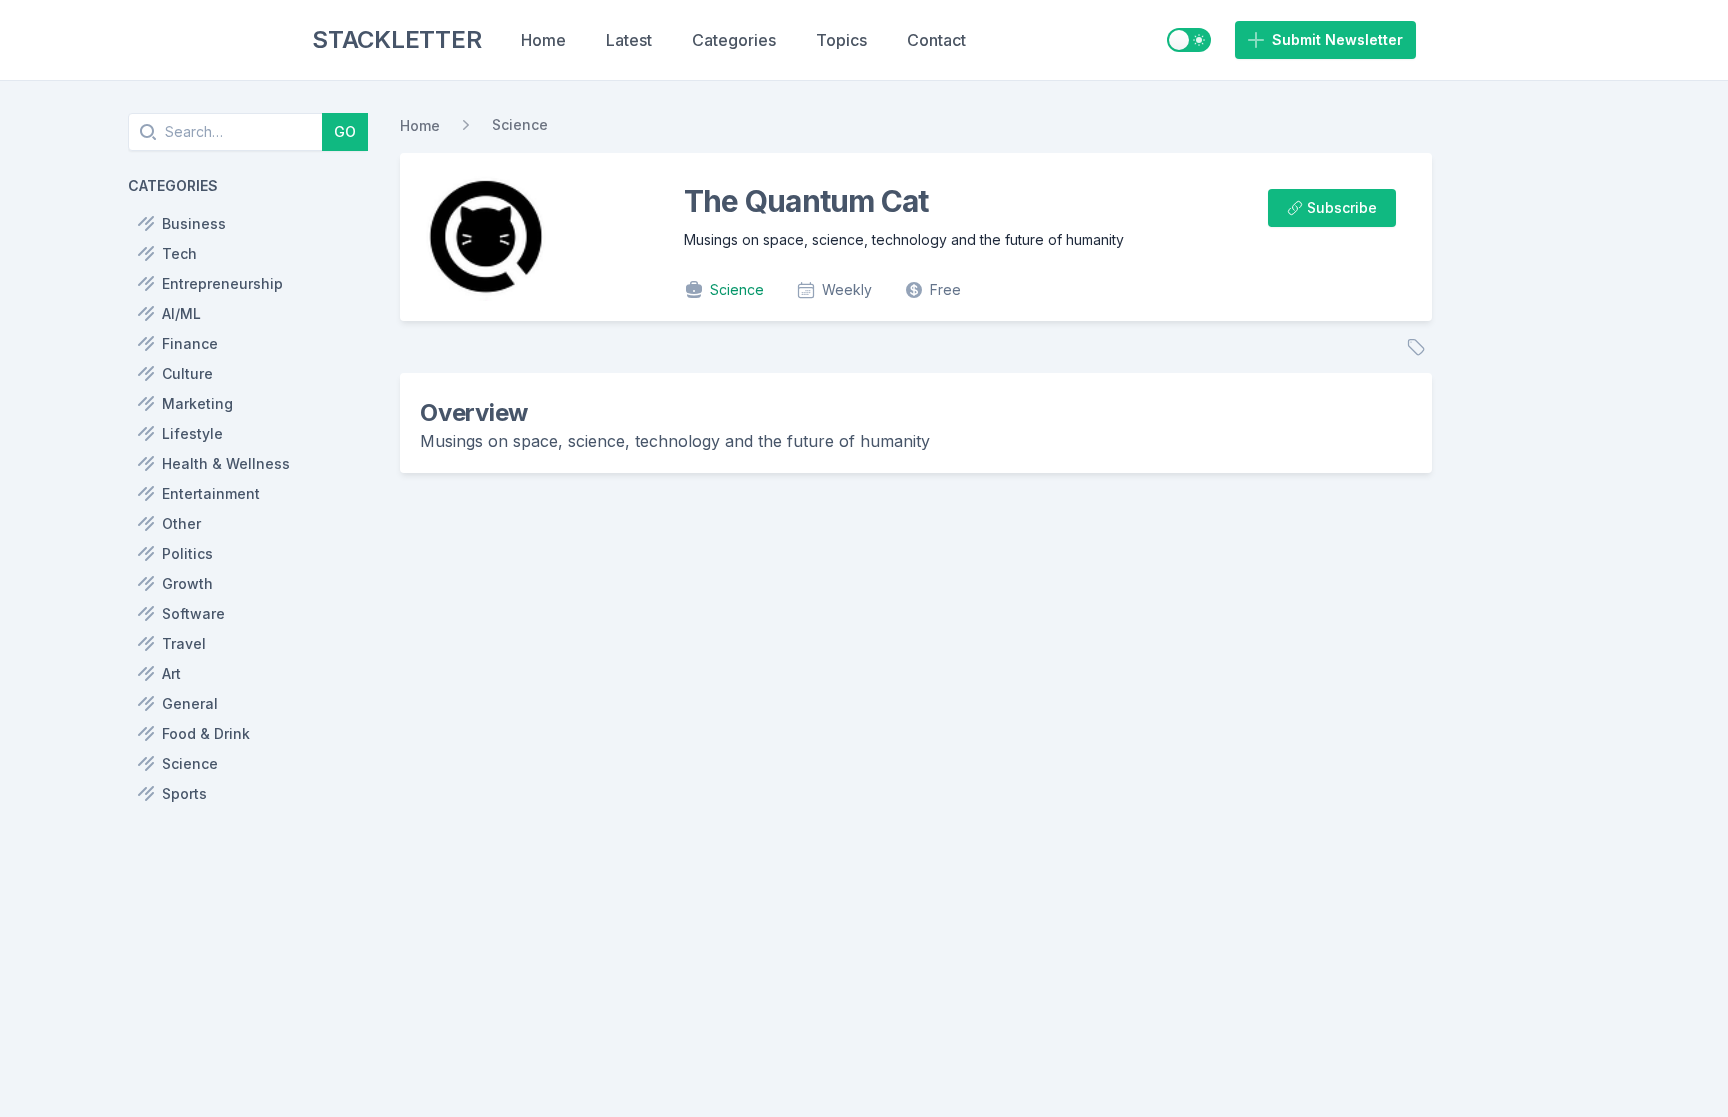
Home (543, 40)
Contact (936, 40)
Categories (734, 40)
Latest (629, 40)
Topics (841, 40)
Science (520, 124)
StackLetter (396, 39)
